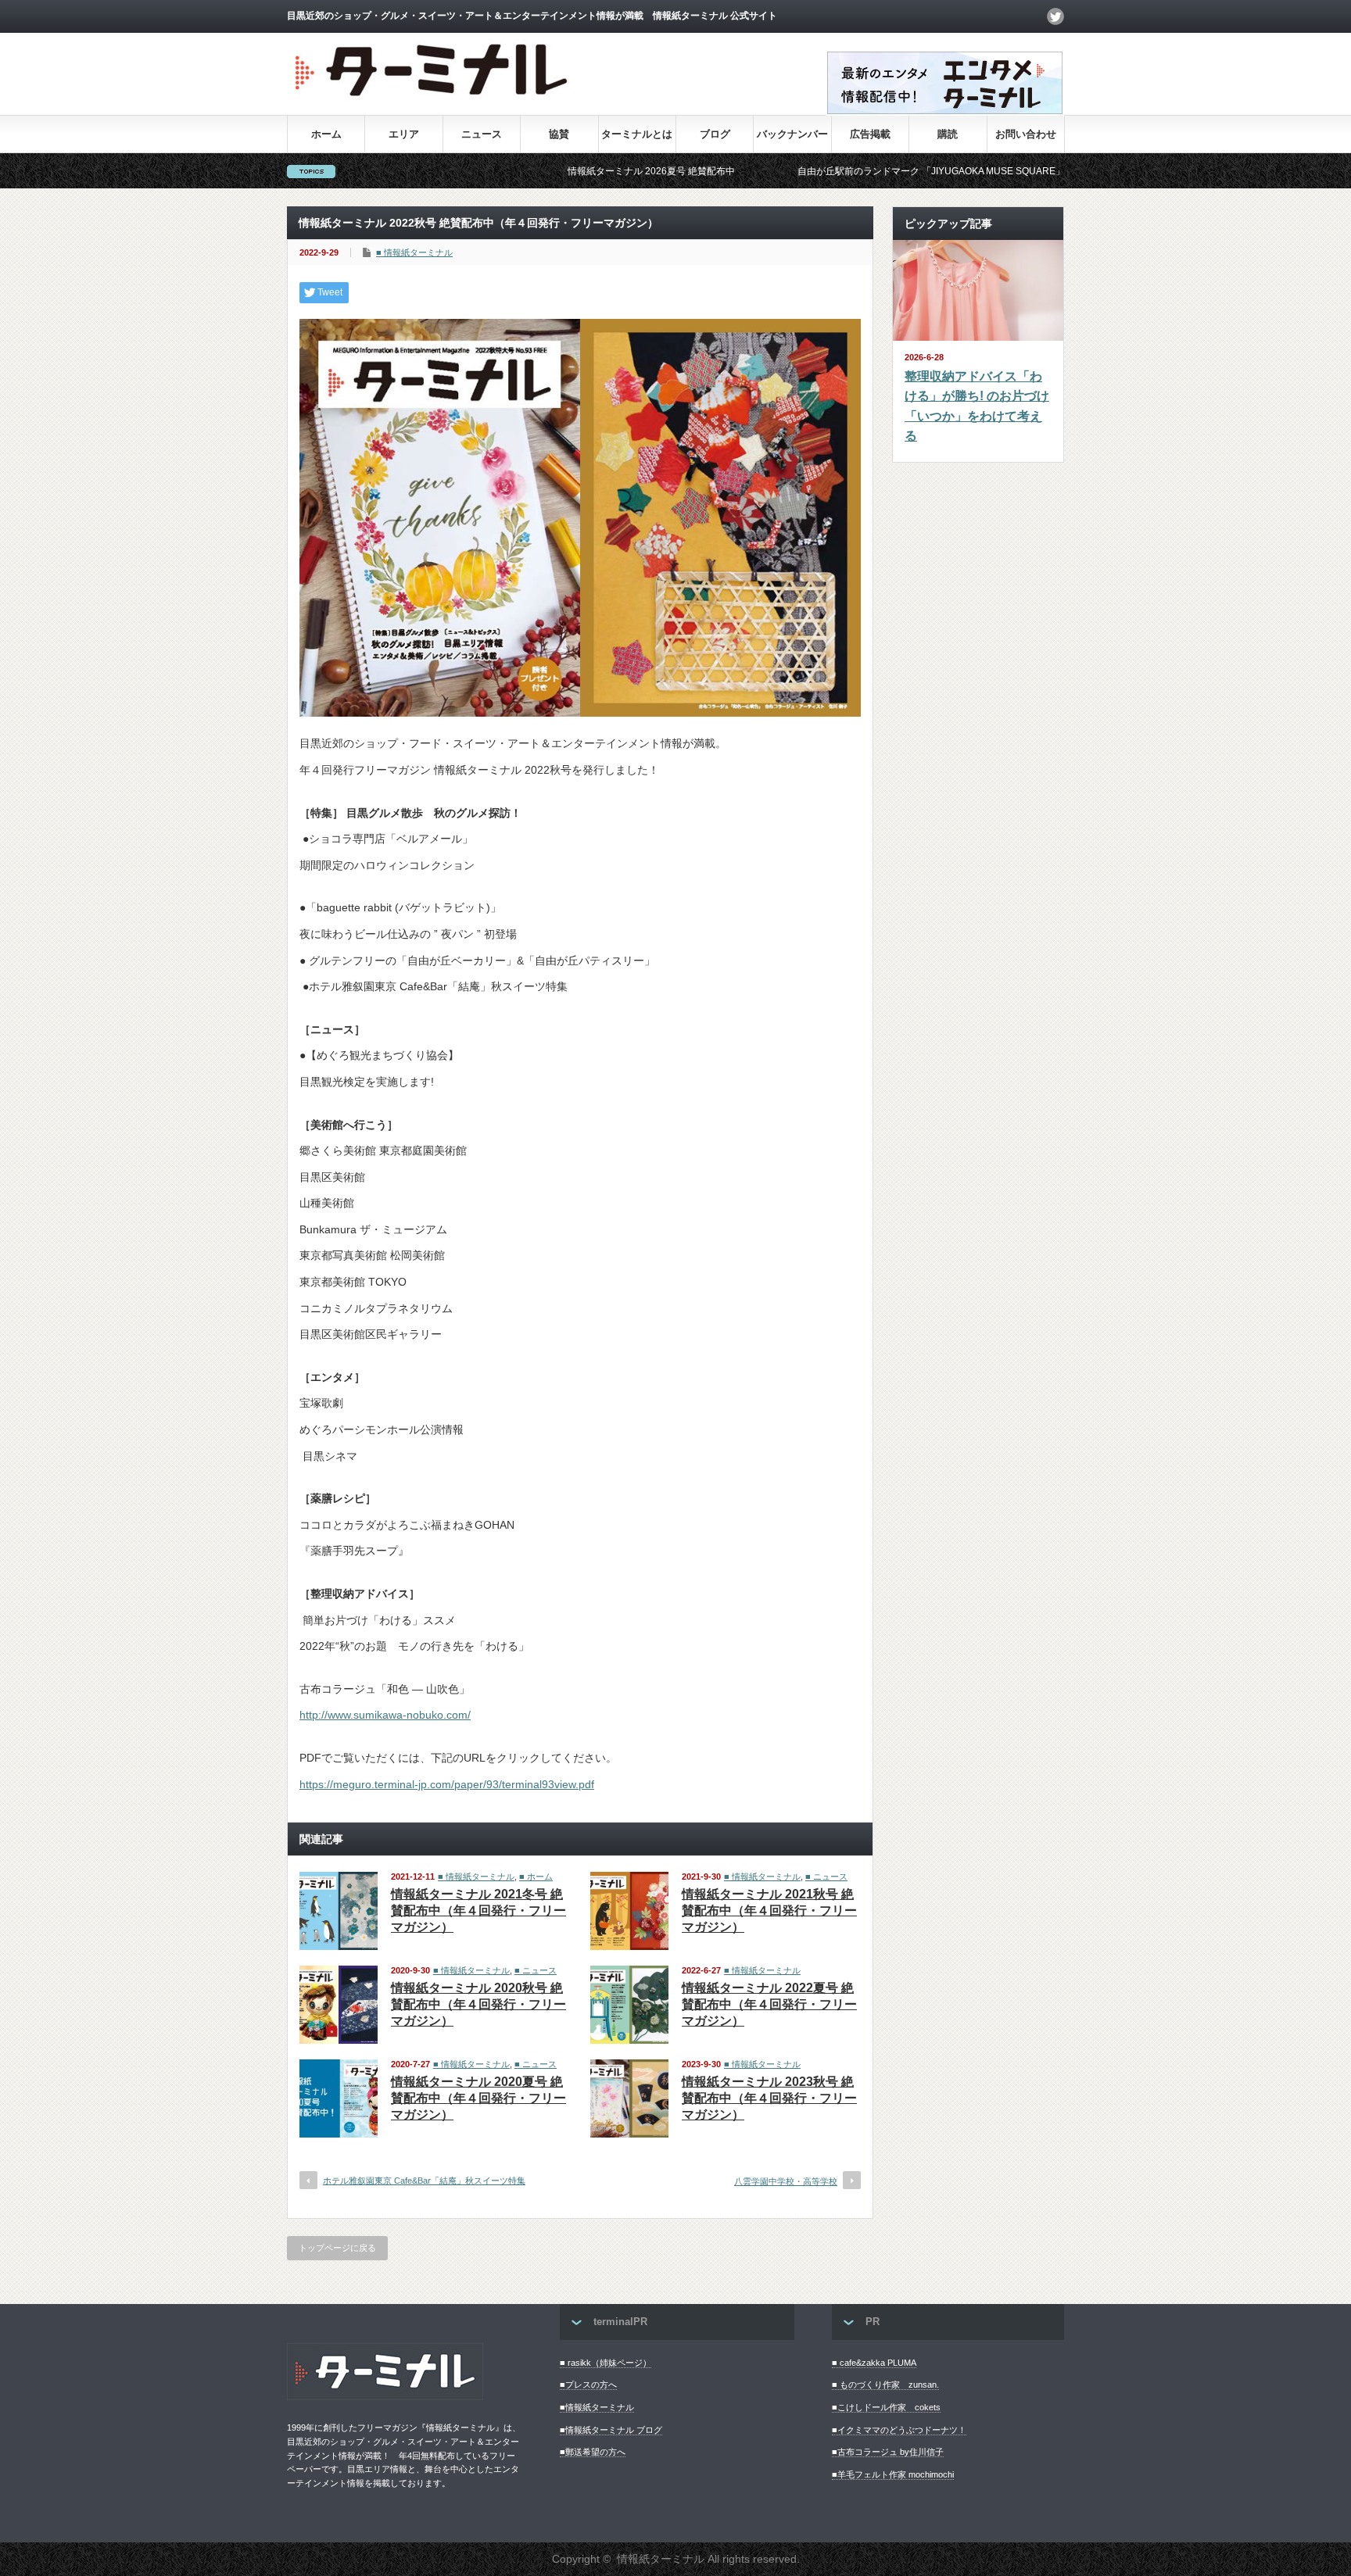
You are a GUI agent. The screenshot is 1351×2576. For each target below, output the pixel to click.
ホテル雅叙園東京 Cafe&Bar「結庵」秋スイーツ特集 (424, 2181)
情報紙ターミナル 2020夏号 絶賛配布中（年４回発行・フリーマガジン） (478, 2098)
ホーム (326, 134)
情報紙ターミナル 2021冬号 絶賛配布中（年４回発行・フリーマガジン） (478, 1911)
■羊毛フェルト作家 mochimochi (893, 2474)
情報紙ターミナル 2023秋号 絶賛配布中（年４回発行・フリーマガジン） (769, 2098)
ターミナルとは (637, 134)
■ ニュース (826, 1877)
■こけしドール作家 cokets (886, 2407)
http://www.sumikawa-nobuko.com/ (385, 1715)
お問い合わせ (1026, 134)
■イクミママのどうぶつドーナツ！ (899, 2430)
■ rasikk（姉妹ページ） (606, 2363)
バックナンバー (792, 134)
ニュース (482, 134)
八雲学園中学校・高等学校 (786, 2181)
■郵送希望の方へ (593, 2452)
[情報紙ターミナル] (433, 102)
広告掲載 (870, 134)
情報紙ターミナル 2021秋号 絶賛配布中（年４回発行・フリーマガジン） (769, 1911)
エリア (404, 134)
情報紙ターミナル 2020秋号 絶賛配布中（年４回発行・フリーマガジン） (478, 2004)
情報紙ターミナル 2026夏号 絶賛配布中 (564, 171)
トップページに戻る (337, 2248)
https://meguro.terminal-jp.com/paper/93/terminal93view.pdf (447, 1784)
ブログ (715, 134)
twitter (1055, 16)
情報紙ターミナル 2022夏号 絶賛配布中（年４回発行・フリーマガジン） (769, 2004)
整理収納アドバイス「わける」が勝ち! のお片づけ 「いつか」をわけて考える (977, 406)
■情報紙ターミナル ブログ (611, 2430)
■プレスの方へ (588, 2385)
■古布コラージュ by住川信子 (888, 2452)
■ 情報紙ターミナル (414, 252)
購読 (948, 134)
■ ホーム (536, 1877)
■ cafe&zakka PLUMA (874, 2363)
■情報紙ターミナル (597, 2407)
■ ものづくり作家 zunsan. (885, 2385)
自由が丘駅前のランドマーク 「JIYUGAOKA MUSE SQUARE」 (844, 171)
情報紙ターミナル (661, 2559)
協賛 (559, 134)
